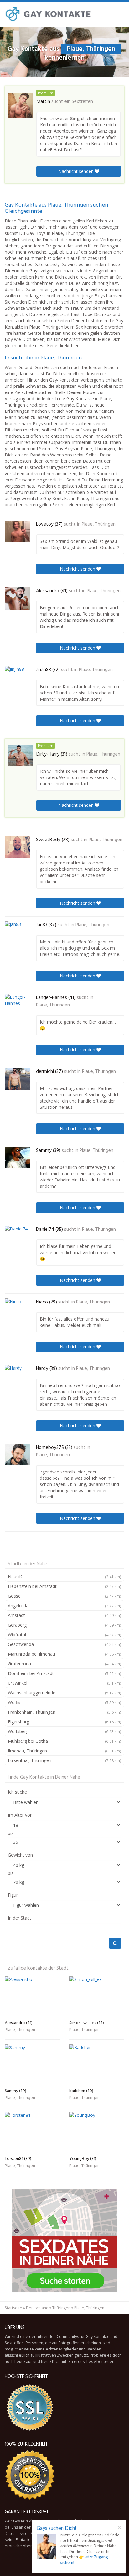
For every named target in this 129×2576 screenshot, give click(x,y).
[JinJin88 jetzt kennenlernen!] (17, 678)
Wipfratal (64, 1635)
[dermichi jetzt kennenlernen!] (17, 1079)
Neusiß (64, 1577)
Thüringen (61, 2308)
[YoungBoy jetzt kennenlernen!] (97, 2133)
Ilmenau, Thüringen (64, 1751)
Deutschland (37, 2308)
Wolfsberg (64, 1731)
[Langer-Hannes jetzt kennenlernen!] (17, 1004)
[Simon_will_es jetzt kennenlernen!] (97, 1997)
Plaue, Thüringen (99, 524)
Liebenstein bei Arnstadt (64, 1586)
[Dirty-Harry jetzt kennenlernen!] (21, 756)
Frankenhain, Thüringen (64, 1712)
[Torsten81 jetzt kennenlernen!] (32, 2133)
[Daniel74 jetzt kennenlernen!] (17, 1236)
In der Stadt (20, 1918)
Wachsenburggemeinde (64, 1693)
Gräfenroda (64, 1664)
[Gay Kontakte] (48, 14)
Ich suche (17, 1792)
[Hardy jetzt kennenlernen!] (17, 1376)
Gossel (64, 1596)
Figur (13, 1895)
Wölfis (64, 1702)
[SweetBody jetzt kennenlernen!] (17, 847)
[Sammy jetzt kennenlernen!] (17, 1158)
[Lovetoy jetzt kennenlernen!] (17, 531)
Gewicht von (20, 1855)
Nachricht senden (77, 171)
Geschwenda (64, 1644)
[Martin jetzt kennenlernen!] (21, 105)
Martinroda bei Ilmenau (64, 1654)
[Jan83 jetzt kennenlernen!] (17, 932)
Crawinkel (64, 1683)
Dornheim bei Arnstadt (64, 1673)
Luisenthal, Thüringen (64, 1760)
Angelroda (64, 1606)
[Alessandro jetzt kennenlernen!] (17, 598)
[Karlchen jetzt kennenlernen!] (97, 2065)
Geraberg (64, 1625)
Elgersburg (64, 1722)
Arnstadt (64, 1615)
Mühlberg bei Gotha (64, 1741)
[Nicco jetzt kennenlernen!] (17, 1309)
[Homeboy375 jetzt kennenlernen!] (17, 1455)
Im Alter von (20, 1815)
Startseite (13, 2308)
